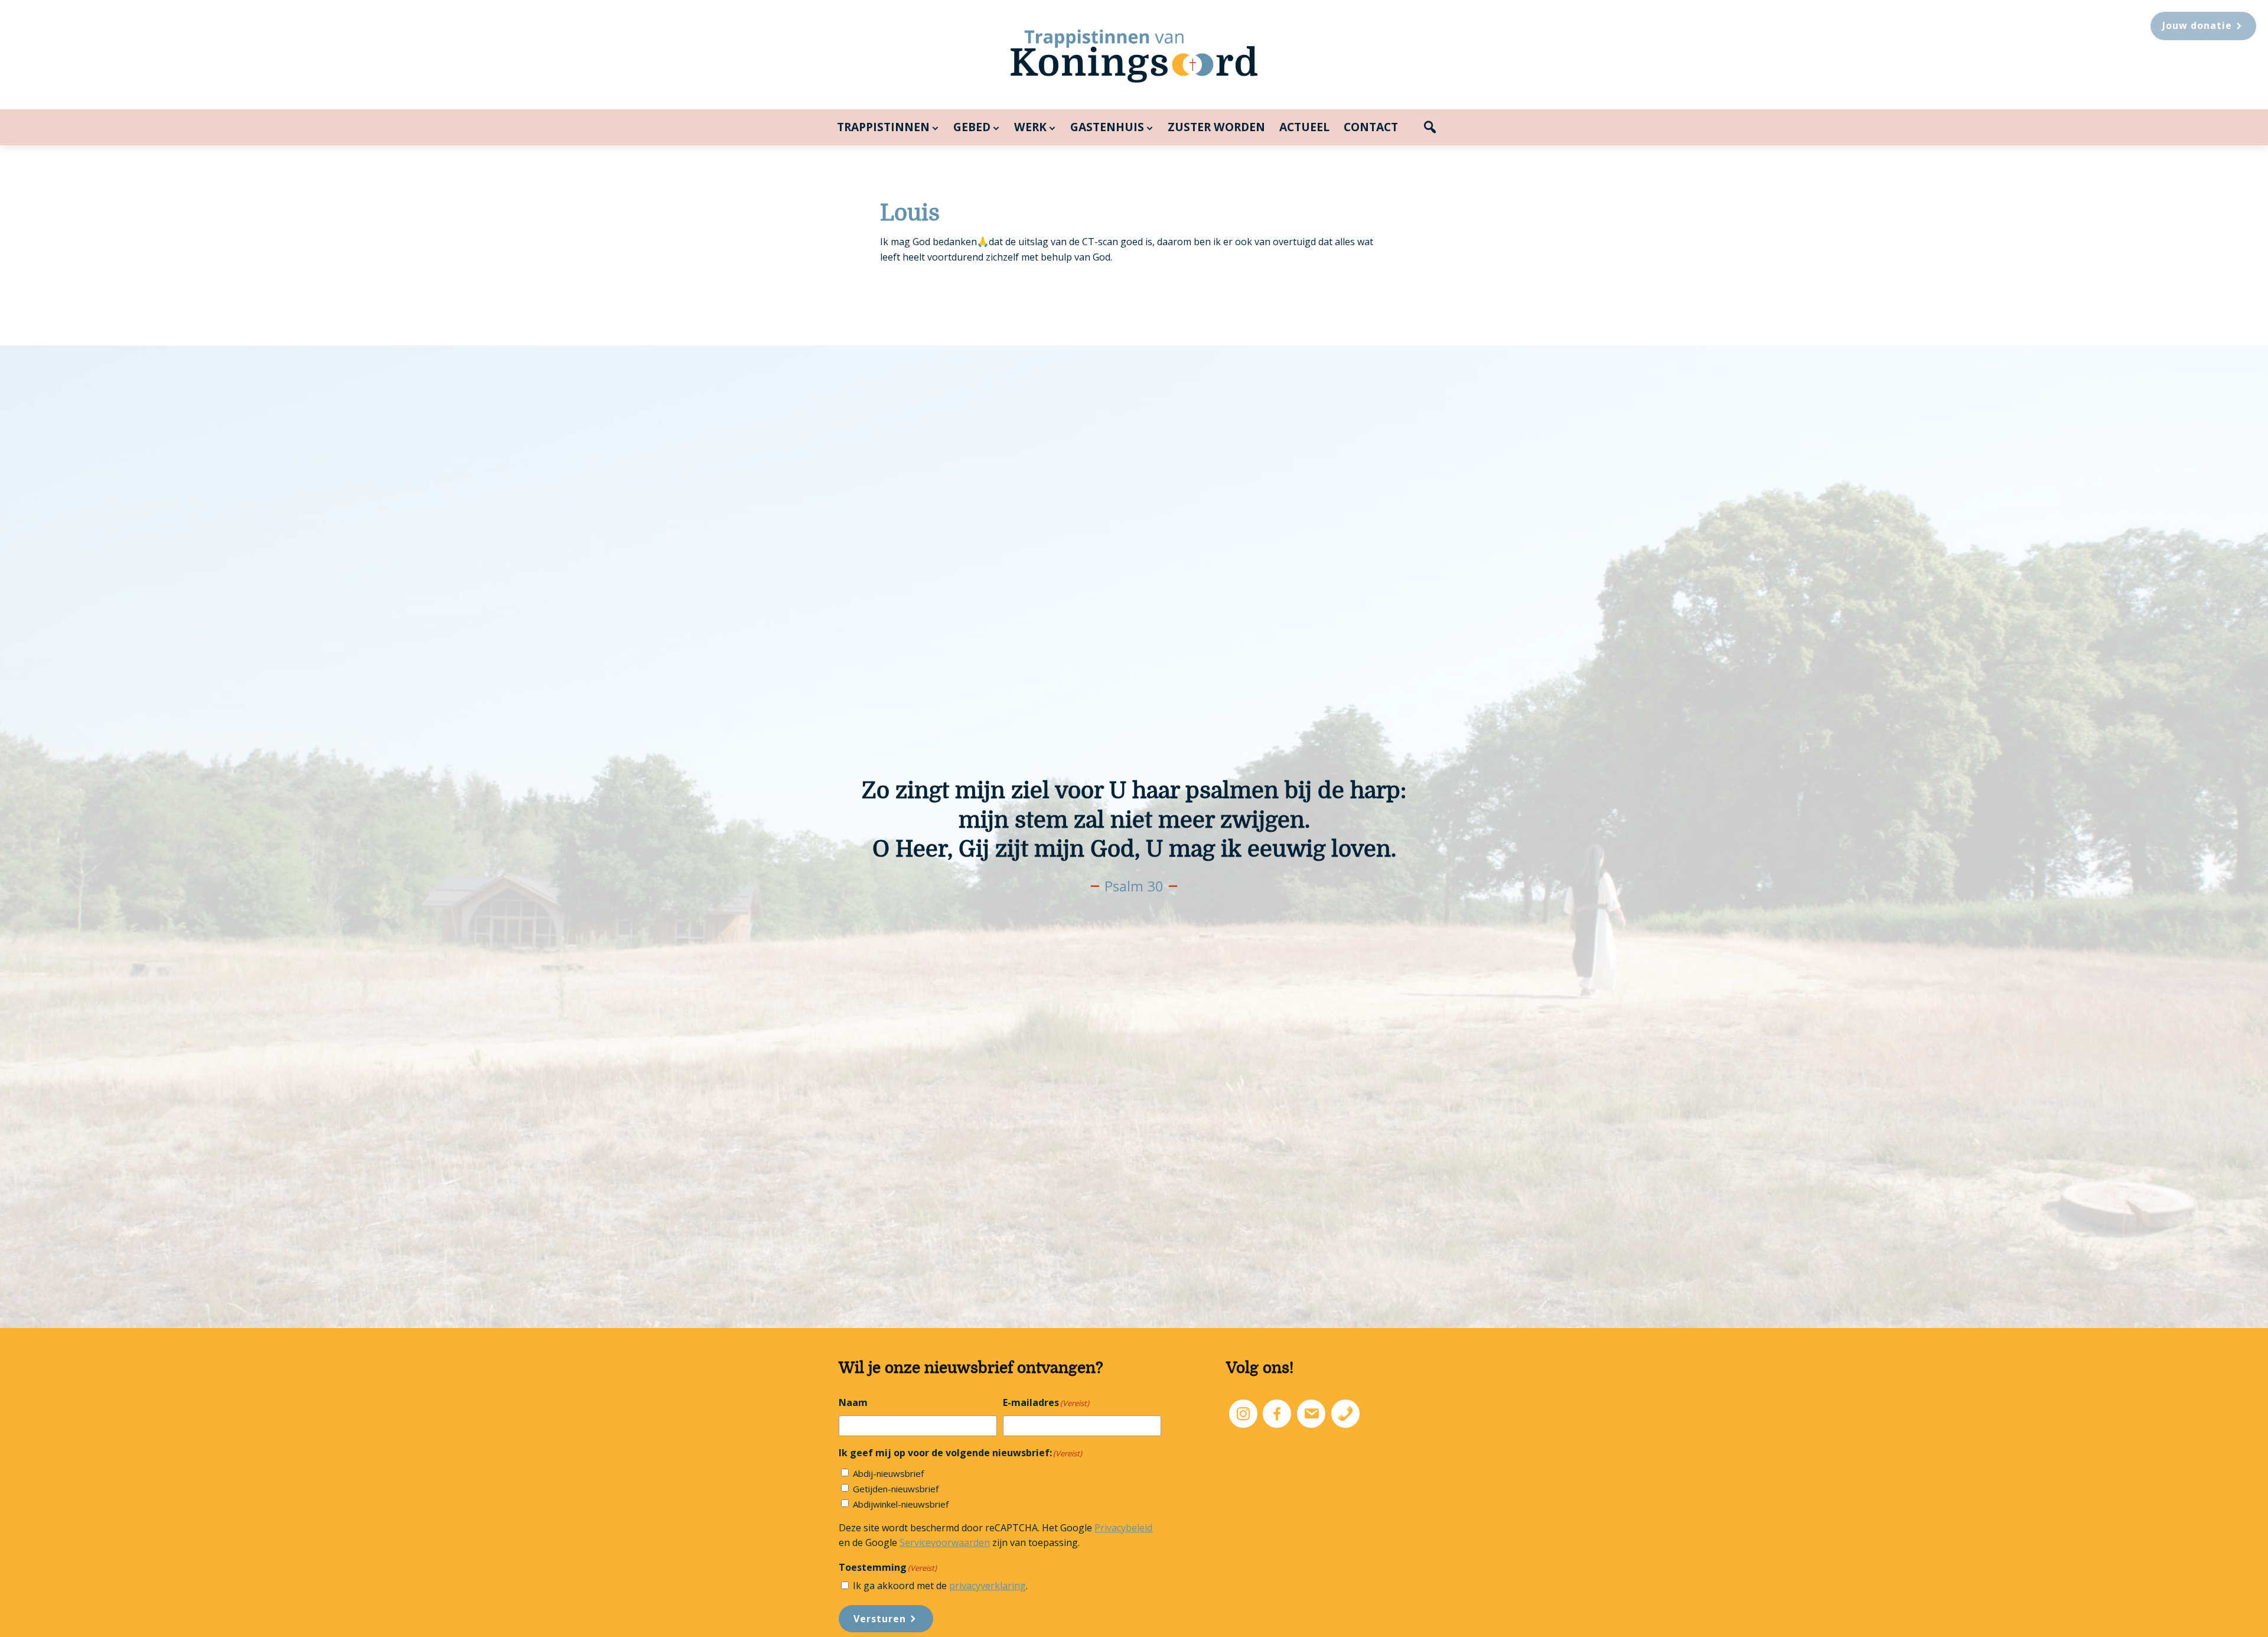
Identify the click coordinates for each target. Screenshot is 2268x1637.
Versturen (880, 1619)
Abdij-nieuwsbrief (888, 1473)
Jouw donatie (2197, 25)
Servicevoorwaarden (945, 1542)
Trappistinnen (883, 127)
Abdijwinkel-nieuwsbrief (901, 1504)
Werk (1030, 127)
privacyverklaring (988, 1586)
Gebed (972, 127)
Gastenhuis (1107, 127)
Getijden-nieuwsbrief (896, 1489)
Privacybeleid (1123, 1528)
